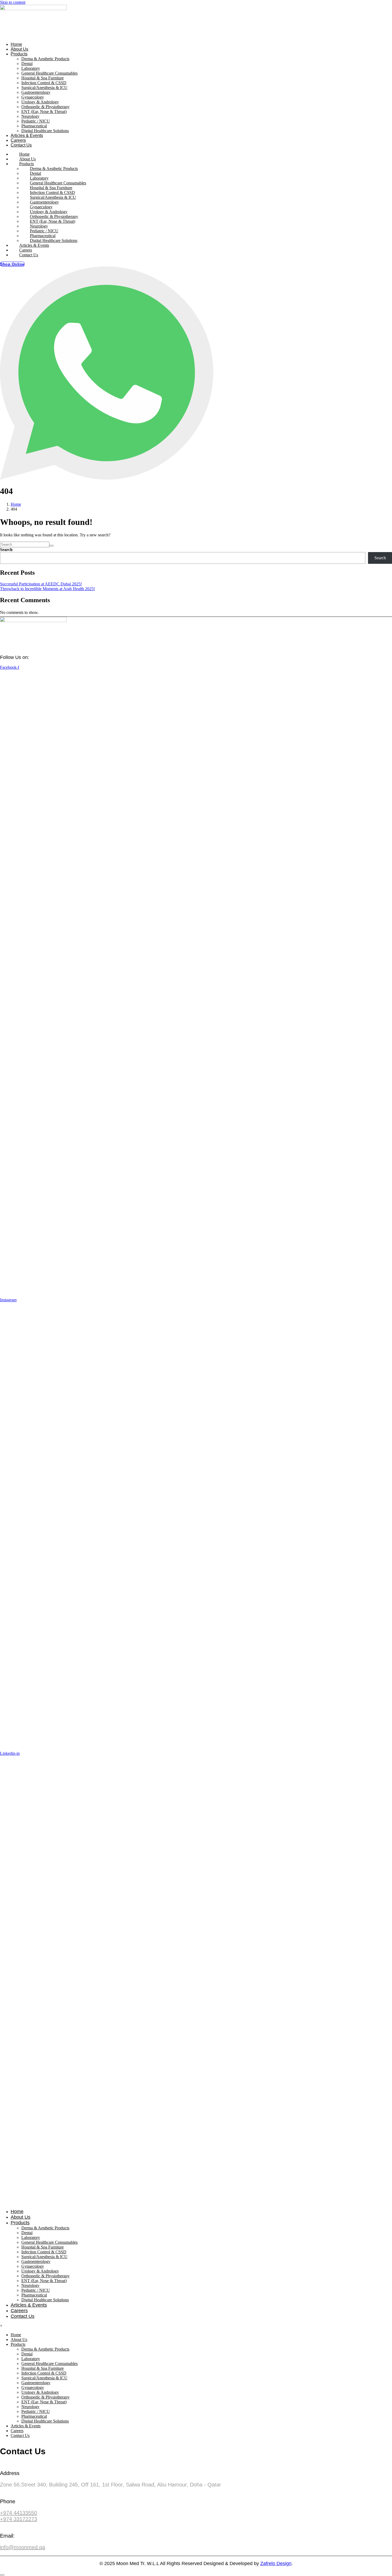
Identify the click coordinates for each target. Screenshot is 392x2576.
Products (19, 54)
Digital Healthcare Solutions (45, 131)
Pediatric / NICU (36, 121)
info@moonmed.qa (23, 2547)
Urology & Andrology (40, 102)
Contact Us (21, 145)
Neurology (30, 116)
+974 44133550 (19, 2513)
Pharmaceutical (34, 126)
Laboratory (31, 68)
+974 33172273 (19, 2519)
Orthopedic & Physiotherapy (45, 107)
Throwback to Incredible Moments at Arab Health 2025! (47, 589)
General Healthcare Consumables (49, 73)
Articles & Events (27, 135)
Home (16, 44)
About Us (19, 49)
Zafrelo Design (276, 2563)
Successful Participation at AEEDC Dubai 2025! (41, 584)
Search (6, 550)
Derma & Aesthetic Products (45, 59)
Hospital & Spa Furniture (43, 78)
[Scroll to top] (2, 2575)
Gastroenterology (36, 92)
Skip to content (13, 2)
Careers (18, 140)
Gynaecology (33, 97)
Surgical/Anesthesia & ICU (44, 88)
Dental (27, 64)
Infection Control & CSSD (44, 83)
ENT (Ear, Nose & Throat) (44, 112)
